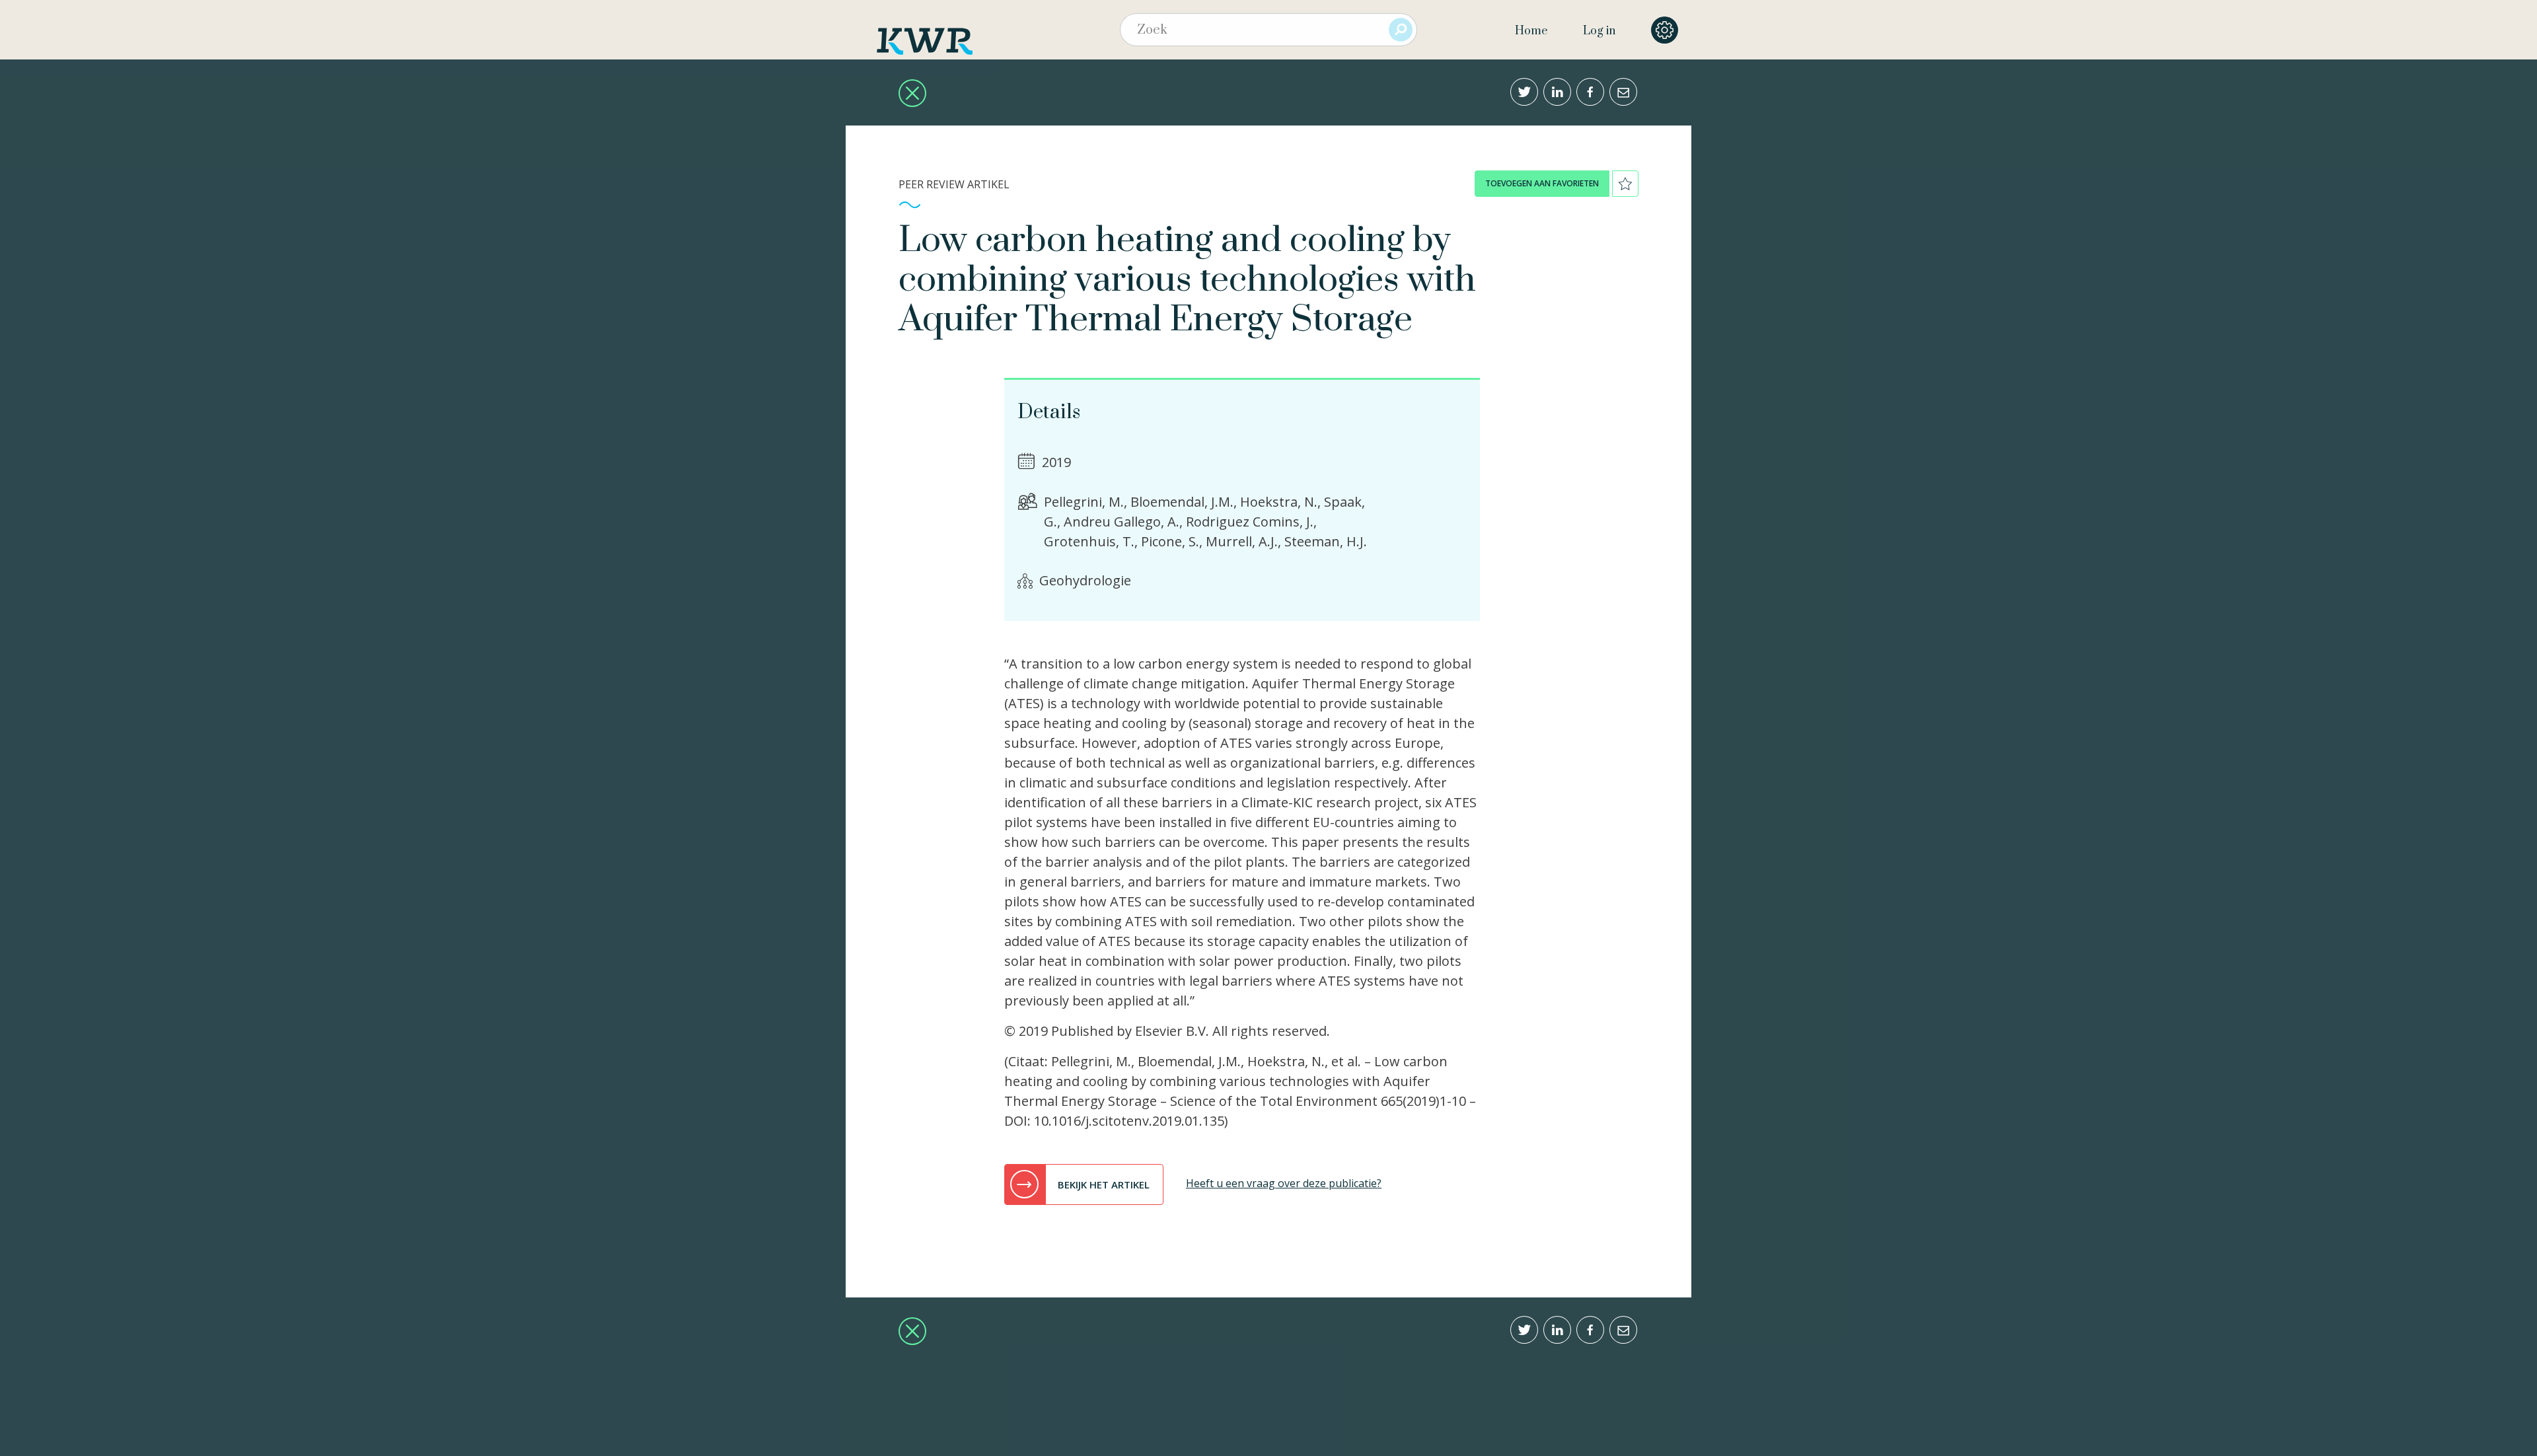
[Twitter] (1524, 92)
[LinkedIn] (1557, 92)
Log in (1599, 31)
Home (1531, 31)
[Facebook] (1590, 92)
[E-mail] (1623, 92)
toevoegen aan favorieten (1542, 183)
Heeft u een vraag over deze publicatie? (1284, 1183)
